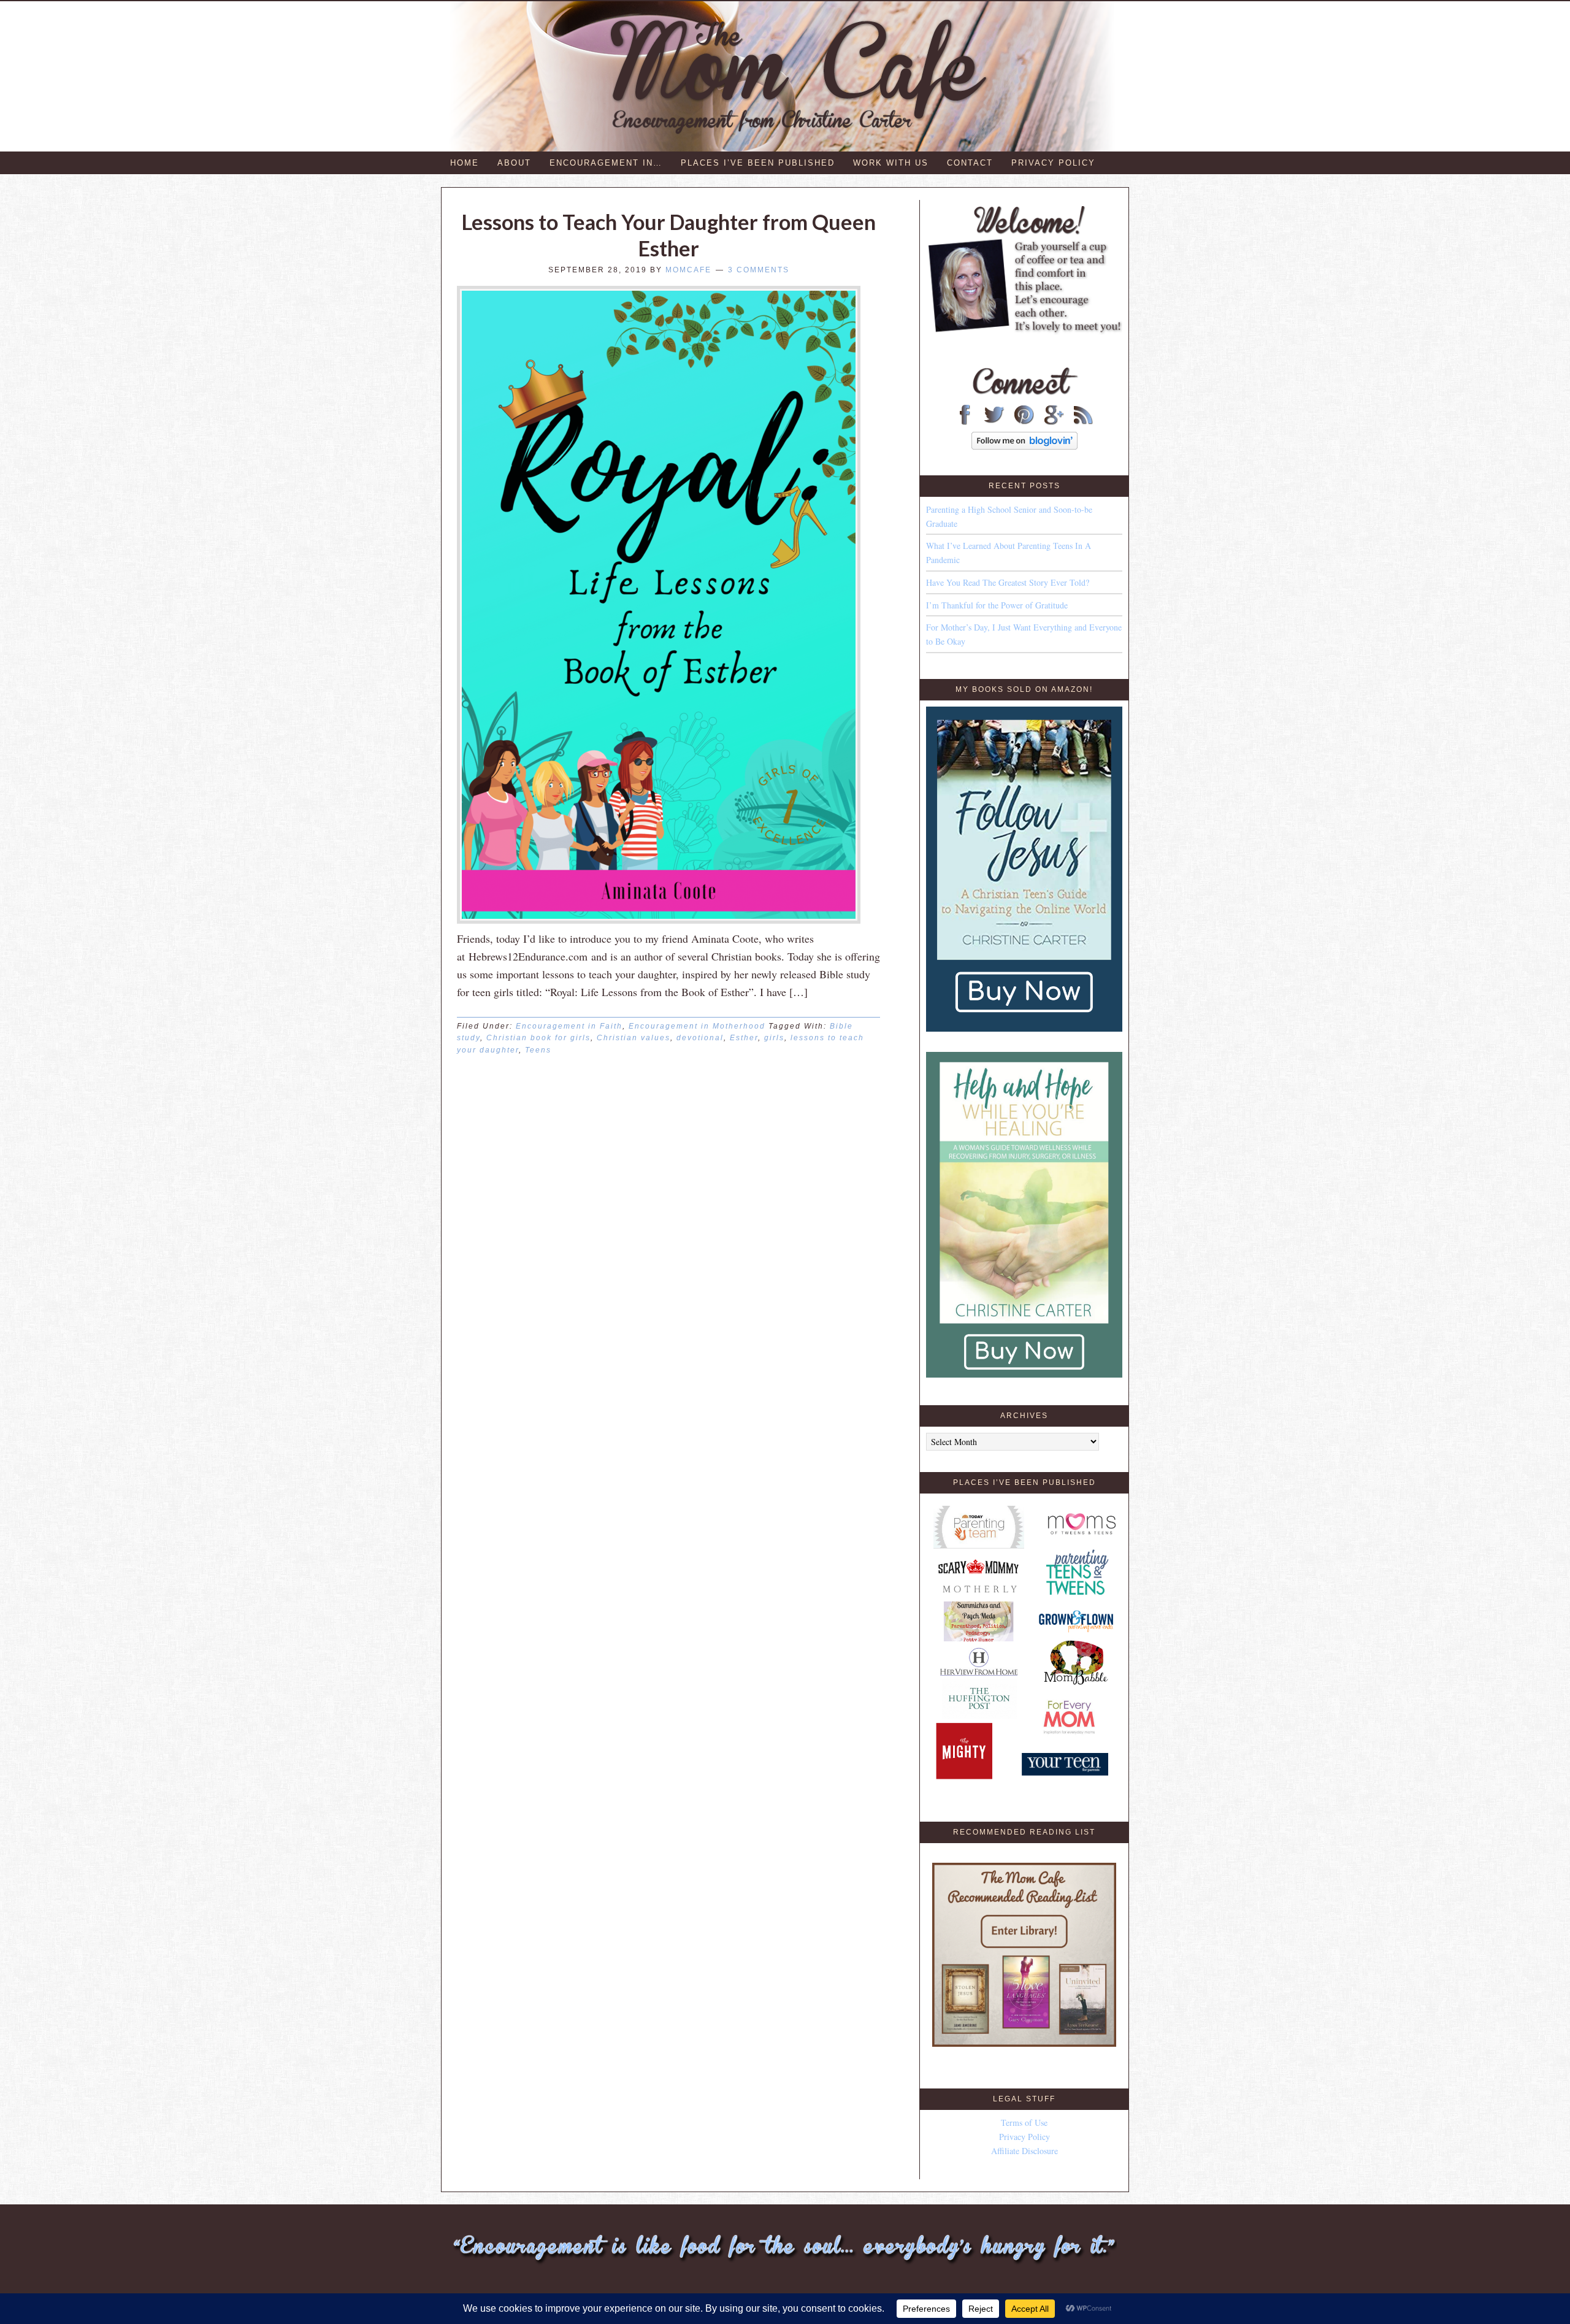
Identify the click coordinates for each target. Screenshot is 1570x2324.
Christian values (634, 1038)
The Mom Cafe (791, 76)
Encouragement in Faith (569, 1026)
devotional (700, 1038)
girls (774, 1038)
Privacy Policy (1024, 2137)
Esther (744, 1038)
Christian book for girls (538, 1038)
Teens (538, 1050)
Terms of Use (1024, 2123)
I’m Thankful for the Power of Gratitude (997, 605)
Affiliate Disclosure (1024, 2151)
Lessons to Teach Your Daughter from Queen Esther (669, 235)
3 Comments (759, 270)
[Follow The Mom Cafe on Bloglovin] (1024, 446)
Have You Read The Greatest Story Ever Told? (1008, 582)
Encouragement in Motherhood (697, 1026)
